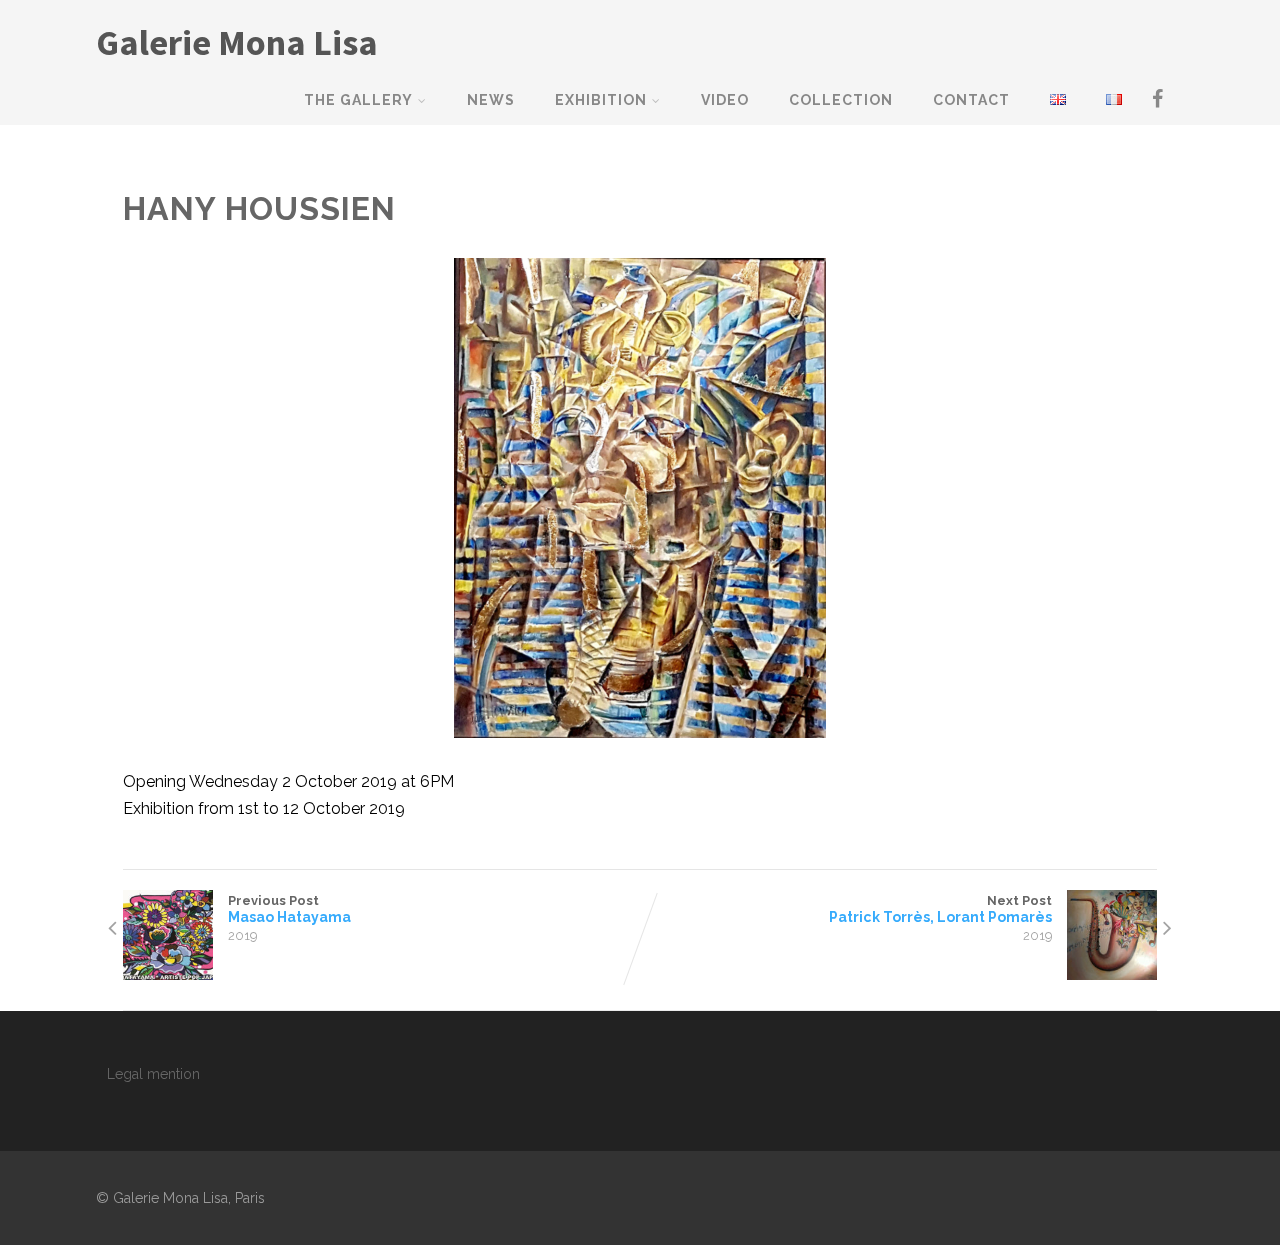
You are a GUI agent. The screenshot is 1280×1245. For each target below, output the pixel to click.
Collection (841, 100)
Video (725, 100)
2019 (242, 935)
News (491, 100)
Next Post (940, 909)
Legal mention (153, 1074)
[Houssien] (640, 498)
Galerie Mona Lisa (237, 42)
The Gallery (358, 100)
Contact (971, 100)
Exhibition (601, 100)
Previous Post (289, 909)
